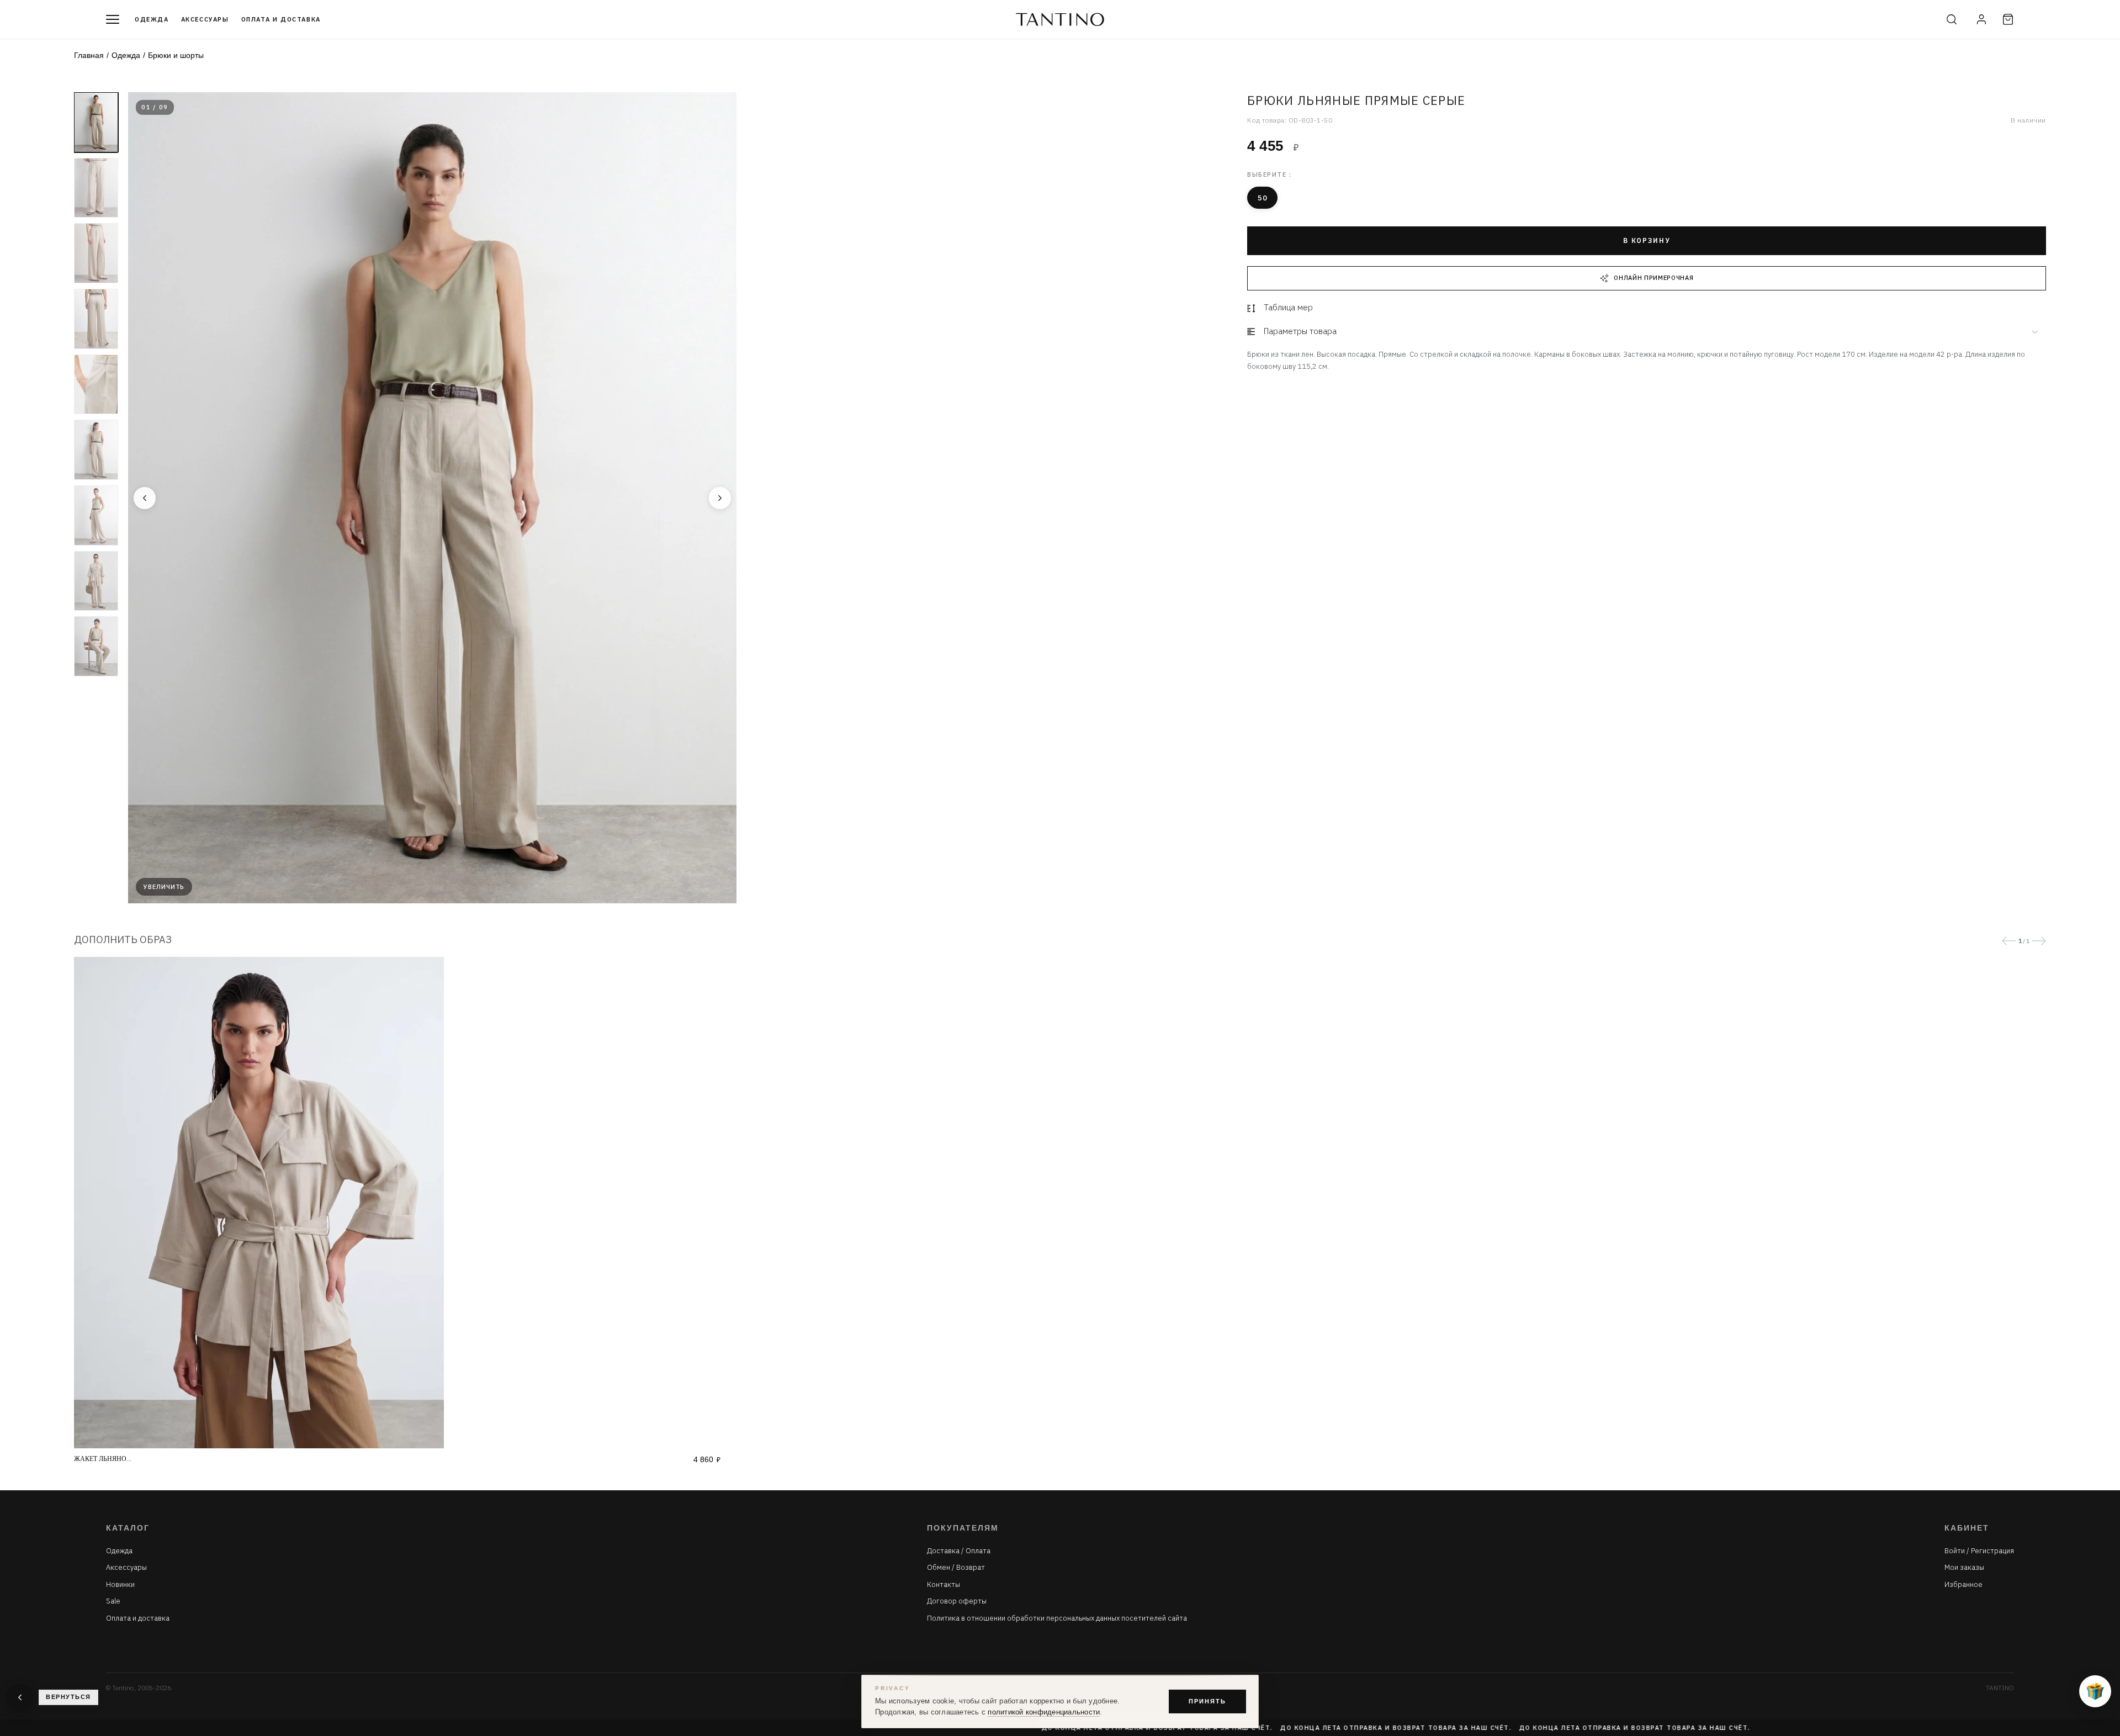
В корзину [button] (1647, 240)
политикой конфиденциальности (1044, 1712)
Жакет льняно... (103, 1459)
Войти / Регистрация (1979, 1551)
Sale (113, 1601)
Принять (1207, 1701)
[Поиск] (1952, 19)
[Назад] (145, 498)
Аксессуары (205, 19)
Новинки (120, 1585)
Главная (89, 55)
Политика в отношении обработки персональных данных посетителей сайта (1057, 1618)
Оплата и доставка (281, 19)
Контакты (944, 1585)
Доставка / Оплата (959, 1551)
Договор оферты (957, 1601)
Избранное (1963, 1585)
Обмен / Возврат (956, 1568)
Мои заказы (1964, 1568)
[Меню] (113, 19)
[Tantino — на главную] (1060, 19)
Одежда (152, 19)
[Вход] (1981, 19)
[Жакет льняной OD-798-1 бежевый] (397, 1203)
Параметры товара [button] (1300, 331)
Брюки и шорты (176, 55)
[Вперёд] (720, 498)
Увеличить (164, 887)
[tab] (1647, 332)
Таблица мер (1288, 307)
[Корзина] (2008, 19)
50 (1262, 198)
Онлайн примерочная (1653, 278)
